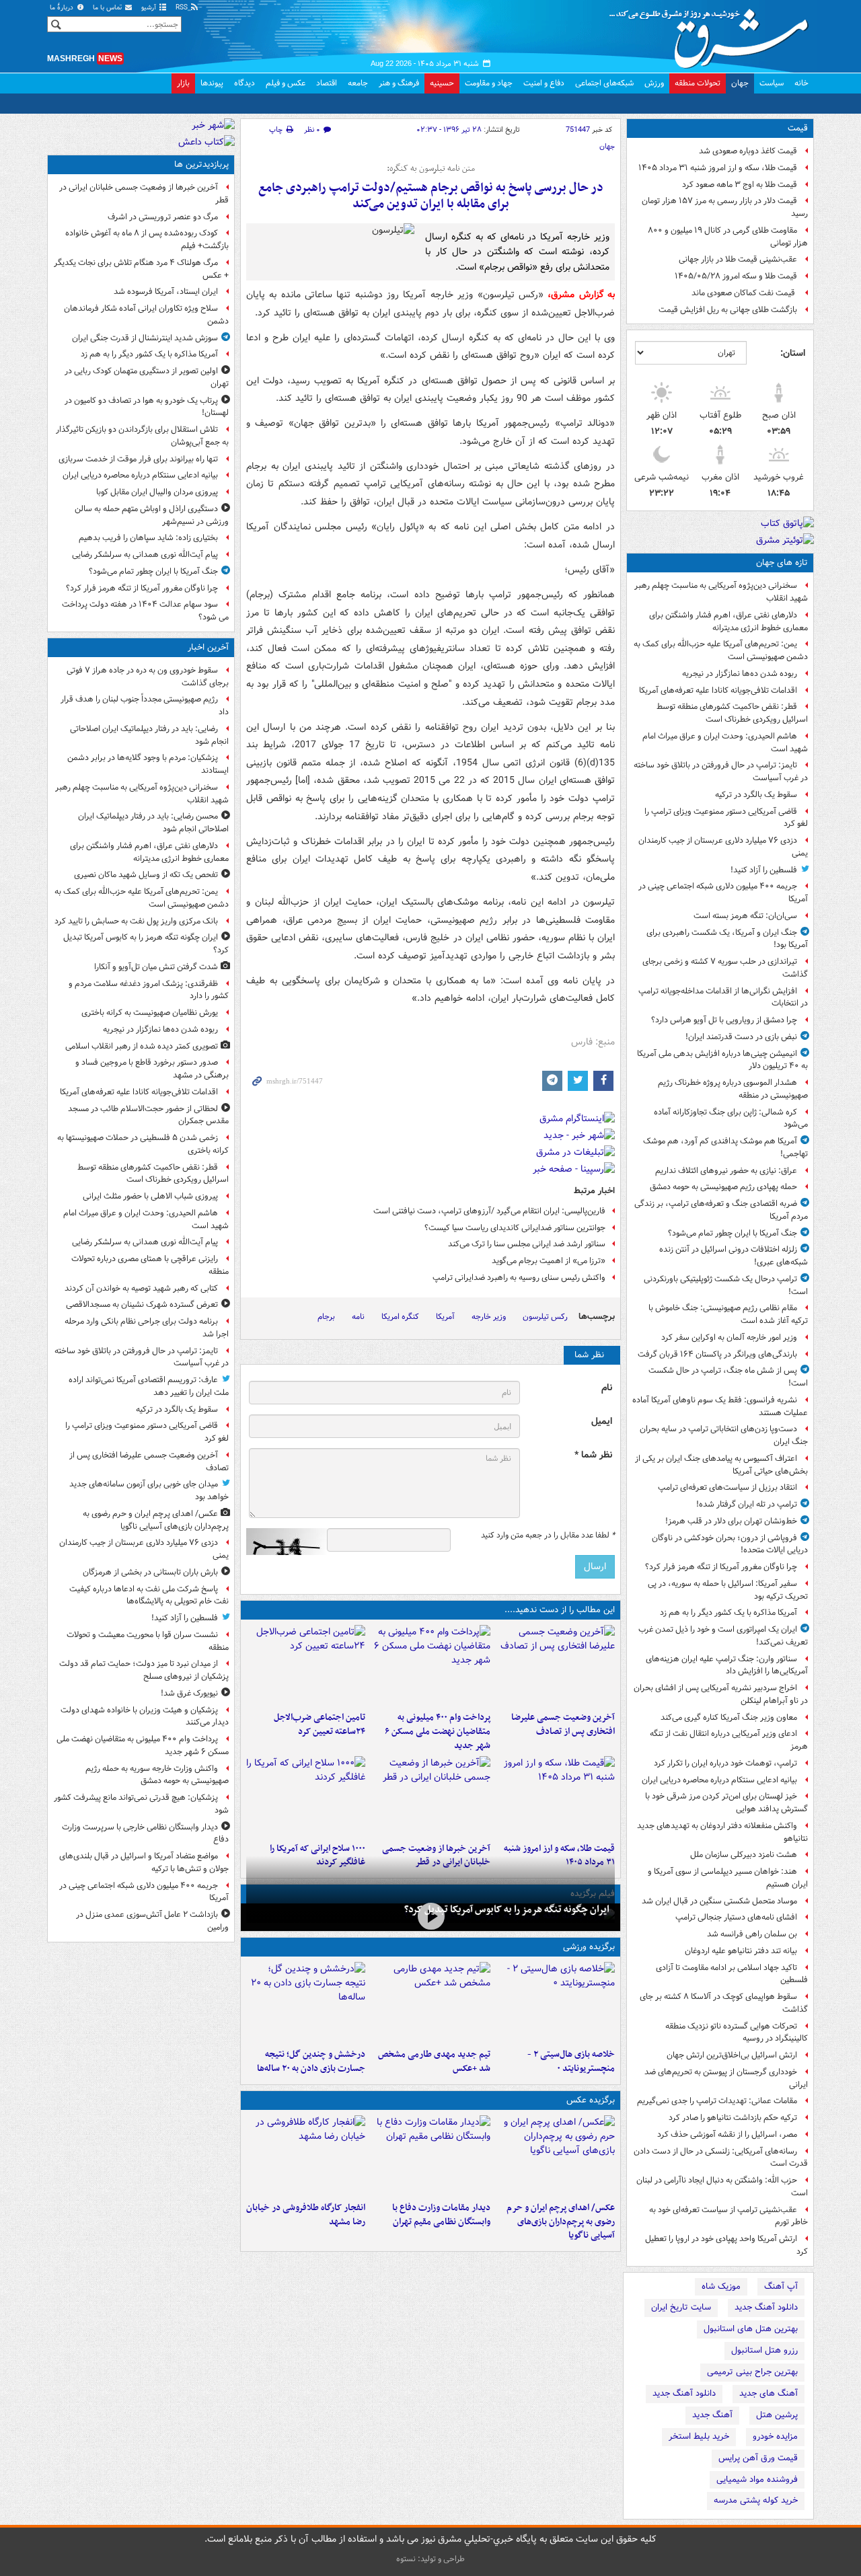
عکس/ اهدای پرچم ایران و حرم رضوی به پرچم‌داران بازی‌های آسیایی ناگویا (561, 2222)
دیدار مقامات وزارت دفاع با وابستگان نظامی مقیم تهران (441, 2215)
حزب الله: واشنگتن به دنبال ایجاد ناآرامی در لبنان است (722, 2187)
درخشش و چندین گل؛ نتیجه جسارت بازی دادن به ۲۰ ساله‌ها (311, 2061)
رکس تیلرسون (545, 1317)
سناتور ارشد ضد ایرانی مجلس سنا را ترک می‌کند (527, 1244)
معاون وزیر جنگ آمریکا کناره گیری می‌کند (729, 1717)
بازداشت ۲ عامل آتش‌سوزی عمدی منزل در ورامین (152, 1921)
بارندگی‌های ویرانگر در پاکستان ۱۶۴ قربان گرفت (717, 1354)
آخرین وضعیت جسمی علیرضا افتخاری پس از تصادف (563, 1725)
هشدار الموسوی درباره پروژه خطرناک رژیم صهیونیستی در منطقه (733, 1089)
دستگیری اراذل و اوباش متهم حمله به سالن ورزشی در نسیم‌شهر (152, 515)
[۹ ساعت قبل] (555, 1796)
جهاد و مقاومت (489, 83)
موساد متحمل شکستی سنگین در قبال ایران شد (719, 1901)
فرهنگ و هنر (399, 83)
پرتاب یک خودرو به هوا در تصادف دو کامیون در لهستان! (147, 407)
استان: (793, 353)
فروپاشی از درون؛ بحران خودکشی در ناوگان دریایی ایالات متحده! (730, 1544)
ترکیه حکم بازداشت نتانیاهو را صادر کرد (733, 2118)
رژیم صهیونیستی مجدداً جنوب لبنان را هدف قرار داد (145, 706)
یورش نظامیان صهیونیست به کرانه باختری (150, 1013)
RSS (183, 8)
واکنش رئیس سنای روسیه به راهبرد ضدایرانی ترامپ (519, 1278)
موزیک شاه (721, 2286)
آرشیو (150, 8)
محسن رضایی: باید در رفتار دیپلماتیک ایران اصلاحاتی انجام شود (153, 823)
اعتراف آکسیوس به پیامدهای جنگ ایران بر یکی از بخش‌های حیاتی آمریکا (721, 1465)
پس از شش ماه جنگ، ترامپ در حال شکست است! (728, 1377)
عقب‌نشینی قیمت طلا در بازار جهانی (738, 259)
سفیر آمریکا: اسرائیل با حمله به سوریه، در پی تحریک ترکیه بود (728, 1590)
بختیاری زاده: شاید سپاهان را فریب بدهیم (148, 538)
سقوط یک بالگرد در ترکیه (756, 795)
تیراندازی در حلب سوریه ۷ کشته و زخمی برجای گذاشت (725, 968)
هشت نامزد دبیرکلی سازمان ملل (744, 1855)
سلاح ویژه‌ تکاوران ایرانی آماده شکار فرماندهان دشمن (146, 315)
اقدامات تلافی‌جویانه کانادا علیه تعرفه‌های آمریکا (718, 690)
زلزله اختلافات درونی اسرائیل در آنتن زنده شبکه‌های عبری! (734, 1256)
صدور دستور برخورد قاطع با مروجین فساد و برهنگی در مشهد (152, 1069)
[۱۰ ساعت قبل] (430, 1796)
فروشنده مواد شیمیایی (757, 2479)
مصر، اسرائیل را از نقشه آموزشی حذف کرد (727, 2134)
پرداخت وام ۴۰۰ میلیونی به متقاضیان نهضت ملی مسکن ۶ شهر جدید (437, 1732)
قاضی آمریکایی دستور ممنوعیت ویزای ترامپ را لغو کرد (726, 818)
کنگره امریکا (400, 1317)
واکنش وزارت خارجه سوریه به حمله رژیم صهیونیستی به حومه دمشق (157, 1775)
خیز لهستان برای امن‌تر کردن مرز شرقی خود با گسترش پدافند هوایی (726, 1803)
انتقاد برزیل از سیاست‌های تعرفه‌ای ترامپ (727, 1487)
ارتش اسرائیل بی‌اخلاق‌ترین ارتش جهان (732, 2055)
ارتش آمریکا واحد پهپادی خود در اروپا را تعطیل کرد (726, 2245)
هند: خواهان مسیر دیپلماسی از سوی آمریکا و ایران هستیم (728, 1878)
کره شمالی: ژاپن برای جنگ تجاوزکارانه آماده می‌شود (731, 1119)
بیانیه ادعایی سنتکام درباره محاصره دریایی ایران (719, 1780)
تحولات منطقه (698, 83)
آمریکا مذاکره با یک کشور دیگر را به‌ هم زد (728, 1613)
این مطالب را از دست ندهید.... (560, 1610)
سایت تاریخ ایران (681, 2307)
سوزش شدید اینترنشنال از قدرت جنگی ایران (145, 338)
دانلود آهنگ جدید (766, 2307)
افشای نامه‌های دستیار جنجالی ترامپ (736, 1917)
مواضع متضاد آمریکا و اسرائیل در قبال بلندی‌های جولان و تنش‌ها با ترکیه (144, 1862)
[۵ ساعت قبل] (306, 1665)
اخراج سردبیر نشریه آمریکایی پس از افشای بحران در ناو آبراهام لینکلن (721, 1694)
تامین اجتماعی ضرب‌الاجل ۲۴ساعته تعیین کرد (320, 1725)
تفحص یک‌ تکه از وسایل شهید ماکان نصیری (146, 875)
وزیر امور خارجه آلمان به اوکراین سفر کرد (729, 1337)
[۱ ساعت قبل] (430, 1916)
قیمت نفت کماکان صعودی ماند (744, 293)
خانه (801, 83)
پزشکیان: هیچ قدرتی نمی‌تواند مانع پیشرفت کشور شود (141, 1804)
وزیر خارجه (489, 1317)
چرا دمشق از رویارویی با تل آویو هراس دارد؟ (724, 1020)
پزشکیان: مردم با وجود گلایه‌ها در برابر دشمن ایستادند (148, 764)
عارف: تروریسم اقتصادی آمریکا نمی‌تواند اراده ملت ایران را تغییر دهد (149, 1386)
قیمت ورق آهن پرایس (758, 2458)
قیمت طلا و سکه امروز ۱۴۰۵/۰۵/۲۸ (736, 276)
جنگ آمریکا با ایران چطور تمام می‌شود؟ (733, 1233)
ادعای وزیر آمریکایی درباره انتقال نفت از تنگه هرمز (729, 1740)
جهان (740, 83)
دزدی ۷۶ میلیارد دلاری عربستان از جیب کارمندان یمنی (723, 847)
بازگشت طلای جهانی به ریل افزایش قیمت (728, 310)
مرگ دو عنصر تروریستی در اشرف (163, 217)
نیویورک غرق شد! (189, 1693)
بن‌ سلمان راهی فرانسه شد (752, 1934)
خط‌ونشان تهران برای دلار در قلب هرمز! (731, 1521)
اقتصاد (327, 83)
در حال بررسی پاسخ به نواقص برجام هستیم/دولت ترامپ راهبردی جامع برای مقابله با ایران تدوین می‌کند (431, 196)
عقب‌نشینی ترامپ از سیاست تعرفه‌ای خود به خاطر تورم (728, 2216)
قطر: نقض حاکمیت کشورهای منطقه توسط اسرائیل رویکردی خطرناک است (732, 713)
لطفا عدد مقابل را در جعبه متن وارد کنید (548, 1536)
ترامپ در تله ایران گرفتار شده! (747, 1504)
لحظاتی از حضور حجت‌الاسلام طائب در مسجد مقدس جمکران (148, 1115)
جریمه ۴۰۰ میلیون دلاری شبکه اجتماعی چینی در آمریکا (723, 893)
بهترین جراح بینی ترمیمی (752, 2372)
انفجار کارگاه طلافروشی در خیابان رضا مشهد (306, 2215)
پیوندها (212, 83)
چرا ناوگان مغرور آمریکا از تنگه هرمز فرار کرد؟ (721, 1567)
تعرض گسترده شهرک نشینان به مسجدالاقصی (142, 1304)
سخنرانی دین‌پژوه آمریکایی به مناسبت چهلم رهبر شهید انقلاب (721, 592)
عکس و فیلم (286, 83)
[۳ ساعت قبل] (555, 1665)
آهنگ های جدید (769, 2393)
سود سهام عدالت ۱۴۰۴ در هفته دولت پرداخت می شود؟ (145, 611)
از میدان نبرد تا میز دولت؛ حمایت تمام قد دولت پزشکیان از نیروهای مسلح (144, 1670)
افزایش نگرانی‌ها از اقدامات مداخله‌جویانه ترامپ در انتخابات (723, 997)
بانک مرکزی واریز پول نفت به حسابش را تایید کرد (136, 921)
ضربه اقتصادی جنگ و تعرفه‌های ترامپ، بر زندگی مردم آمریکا (721, 1210)
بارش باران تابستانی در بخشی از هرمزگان (150, 1572)
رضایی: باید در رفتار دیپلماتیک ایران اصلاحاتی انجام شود (149, 735)
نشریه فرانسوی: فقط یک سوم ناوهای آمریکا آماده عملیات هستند (720, 1406)
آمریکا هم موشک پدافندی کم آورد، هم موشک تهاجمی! (725, 1147)
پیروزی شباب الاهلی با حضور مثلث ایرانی (150, 1196)
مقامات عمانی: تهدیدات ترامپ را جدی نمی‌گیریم (717, 2101)
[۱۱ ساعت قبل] (306, 1796)
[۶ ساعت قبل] (430, 2156)
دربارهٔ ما (63, 8)
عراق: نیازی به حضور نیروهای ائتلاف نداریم (726, 1171)
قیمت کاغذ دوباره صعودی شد (748, 151)
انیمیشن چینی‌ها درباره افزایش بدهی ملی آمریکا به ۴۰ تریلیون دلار (722, 1060)
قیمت (798, 128)
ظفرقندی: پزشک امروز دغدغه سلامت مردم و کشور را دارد (149, 990)
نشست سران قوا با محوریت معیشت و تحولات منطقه (148, 1641)
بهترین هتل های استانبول (751, 2329)
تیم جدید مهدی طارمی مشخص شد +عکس (434, 2061)
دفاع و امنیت (544, 83)
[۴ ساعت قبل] (430, 1665)
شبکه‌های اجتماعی (604, 83)
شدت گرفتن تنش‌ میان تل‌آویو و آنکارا (156, 967)
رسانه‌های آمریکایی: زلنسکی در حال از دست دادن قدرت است (721, 2158)
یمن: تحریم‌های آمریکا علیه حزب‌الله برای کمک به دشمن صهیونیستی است (721, 650)
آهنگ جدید (712, 2415)
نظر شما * (593, 1455)
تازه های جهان (782, 563)
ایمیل (602, 1422)
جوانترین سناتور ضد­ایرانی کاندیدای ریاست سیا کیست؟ (515, 1228)
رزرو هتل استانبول (764, 2350)
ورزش (654, 83)
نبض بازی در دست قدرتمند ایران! (741, 1037)
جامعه (358, 83)
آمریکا (445, 1317)
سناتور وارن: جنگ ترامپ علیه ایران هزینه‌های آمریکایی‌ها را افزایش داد (727, 1665)
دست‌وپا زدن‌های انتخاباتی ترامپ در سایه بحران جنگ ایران (724, 1435)
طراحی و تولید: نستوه (430, 2559)
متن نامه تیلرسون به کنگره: (431, 169)
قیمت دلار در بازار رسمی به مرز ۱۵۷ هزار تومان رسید (725, 207)
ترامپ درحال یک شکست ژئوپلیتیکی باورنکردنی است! (726, 1285)
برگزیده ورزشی (589, 1947)
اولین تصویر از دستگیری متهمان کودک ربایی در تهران (147, 377)
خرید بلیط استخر (699, 2436)
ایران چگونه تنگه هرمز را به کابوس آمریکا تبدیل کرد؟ (507, 1909)
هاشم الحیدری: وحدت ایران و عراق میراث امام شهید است (725, 743)
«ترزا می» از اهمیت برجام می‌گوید (549, 1261)
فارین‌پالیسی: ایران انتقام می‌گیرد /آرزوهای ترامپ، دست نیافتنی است (489, 1211)
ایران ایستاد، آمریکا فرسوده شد (166, 292)
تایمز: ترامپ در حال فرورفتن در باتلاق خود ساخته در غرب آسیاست (721, 771)
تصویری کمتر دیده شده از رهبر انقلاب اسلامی (142, 1046)
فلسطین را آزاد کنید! (764, 870)
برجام (326, 1317)
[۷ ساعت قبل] (430, 2002)
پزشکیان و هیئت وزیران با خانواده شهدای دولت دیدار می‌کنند (145, 1716)
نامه (358, 1317)
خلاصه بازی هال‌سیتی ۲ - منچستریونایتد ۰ (571, 2061)
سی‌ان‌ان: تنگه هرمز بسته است (745, 916)
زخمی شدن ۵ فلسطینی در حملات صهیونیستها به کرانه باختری (143, 1144)
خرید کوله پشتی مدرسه (756, 2500)
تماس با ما (108, 8)
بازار (183, 83)
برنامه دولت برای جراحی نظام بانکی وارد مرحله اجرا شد (147, 1328)
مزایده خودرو (775, 2436)
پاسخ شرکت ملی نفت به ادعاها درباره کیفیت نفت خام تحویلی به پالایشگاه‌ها (149, 1595)
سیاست (772, 83)
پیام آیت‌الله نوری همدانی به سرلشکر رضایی (145, 555)
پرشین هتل (777, 2415)
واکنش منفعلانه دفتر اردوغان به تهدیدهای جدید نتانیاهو (722, 1832)
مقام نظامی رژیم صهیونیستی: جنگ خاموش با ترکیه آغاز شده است (728, 1314)
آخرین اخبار (208, 647)
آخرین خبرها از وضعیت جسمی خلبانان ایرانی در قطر (144, 194)
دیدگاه (245, 83)
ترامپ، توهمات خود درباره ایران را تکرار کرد (725, 1763)
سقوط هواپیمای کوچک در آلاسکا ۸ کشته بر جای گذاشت (724, 2003)
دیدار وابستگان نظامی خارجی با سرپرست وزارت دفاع (145, 1833)
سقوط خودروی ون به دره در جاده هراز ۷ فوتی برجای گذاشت (148, 677)
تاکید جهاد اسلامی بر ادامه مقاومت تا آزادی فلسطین (732, 1974)
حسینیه (442, 83)
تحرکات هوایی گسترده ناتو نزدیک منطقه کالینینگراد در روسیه (737, 2033)
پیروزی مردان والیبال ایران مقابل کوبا (157, 492)
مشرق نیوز (713, 34)
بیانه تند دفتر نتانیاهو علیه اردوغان (741, 1951)
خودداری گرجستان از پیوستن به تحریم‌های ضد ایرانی (726, 2078)
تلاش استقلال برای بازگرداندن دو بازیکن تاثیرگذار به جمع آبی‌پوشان (142, 436)
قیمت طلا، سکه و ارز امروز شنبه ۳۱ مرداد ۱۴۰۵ (718, 168)
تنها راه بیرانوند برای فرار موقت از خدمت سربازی (138, 459)
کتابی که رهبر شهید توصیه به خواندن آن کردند (141, 1288)
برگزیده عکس (591, 2100)
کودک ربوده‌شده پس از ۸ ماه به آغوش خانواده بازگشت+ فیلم (147, 239)
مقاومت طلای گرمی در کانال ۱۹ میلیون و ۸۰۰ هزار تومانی (728, 237)
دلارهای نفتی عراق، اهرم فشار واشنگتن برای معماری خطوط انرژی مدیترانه (728, 621)
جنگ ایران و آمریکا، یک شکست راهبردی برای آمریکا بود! (727, 939)
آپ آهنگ (781, 2286)
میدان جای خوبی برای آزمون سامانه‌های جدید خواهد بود (149, 1490)
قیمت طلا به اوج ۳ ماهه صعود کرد (740, 185)
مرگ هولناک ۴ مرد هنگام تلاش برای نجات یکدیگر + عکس (141, 269)
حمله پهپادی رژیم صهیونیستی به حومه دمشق (723, 1187)
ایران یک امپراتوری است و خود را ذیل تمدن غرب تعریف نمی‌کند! (723, 1636)
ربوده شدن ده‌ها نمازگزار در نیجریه (740, 674)
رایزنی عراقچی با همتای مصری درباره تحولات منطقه (150, 1265)
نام (607, 1388)
